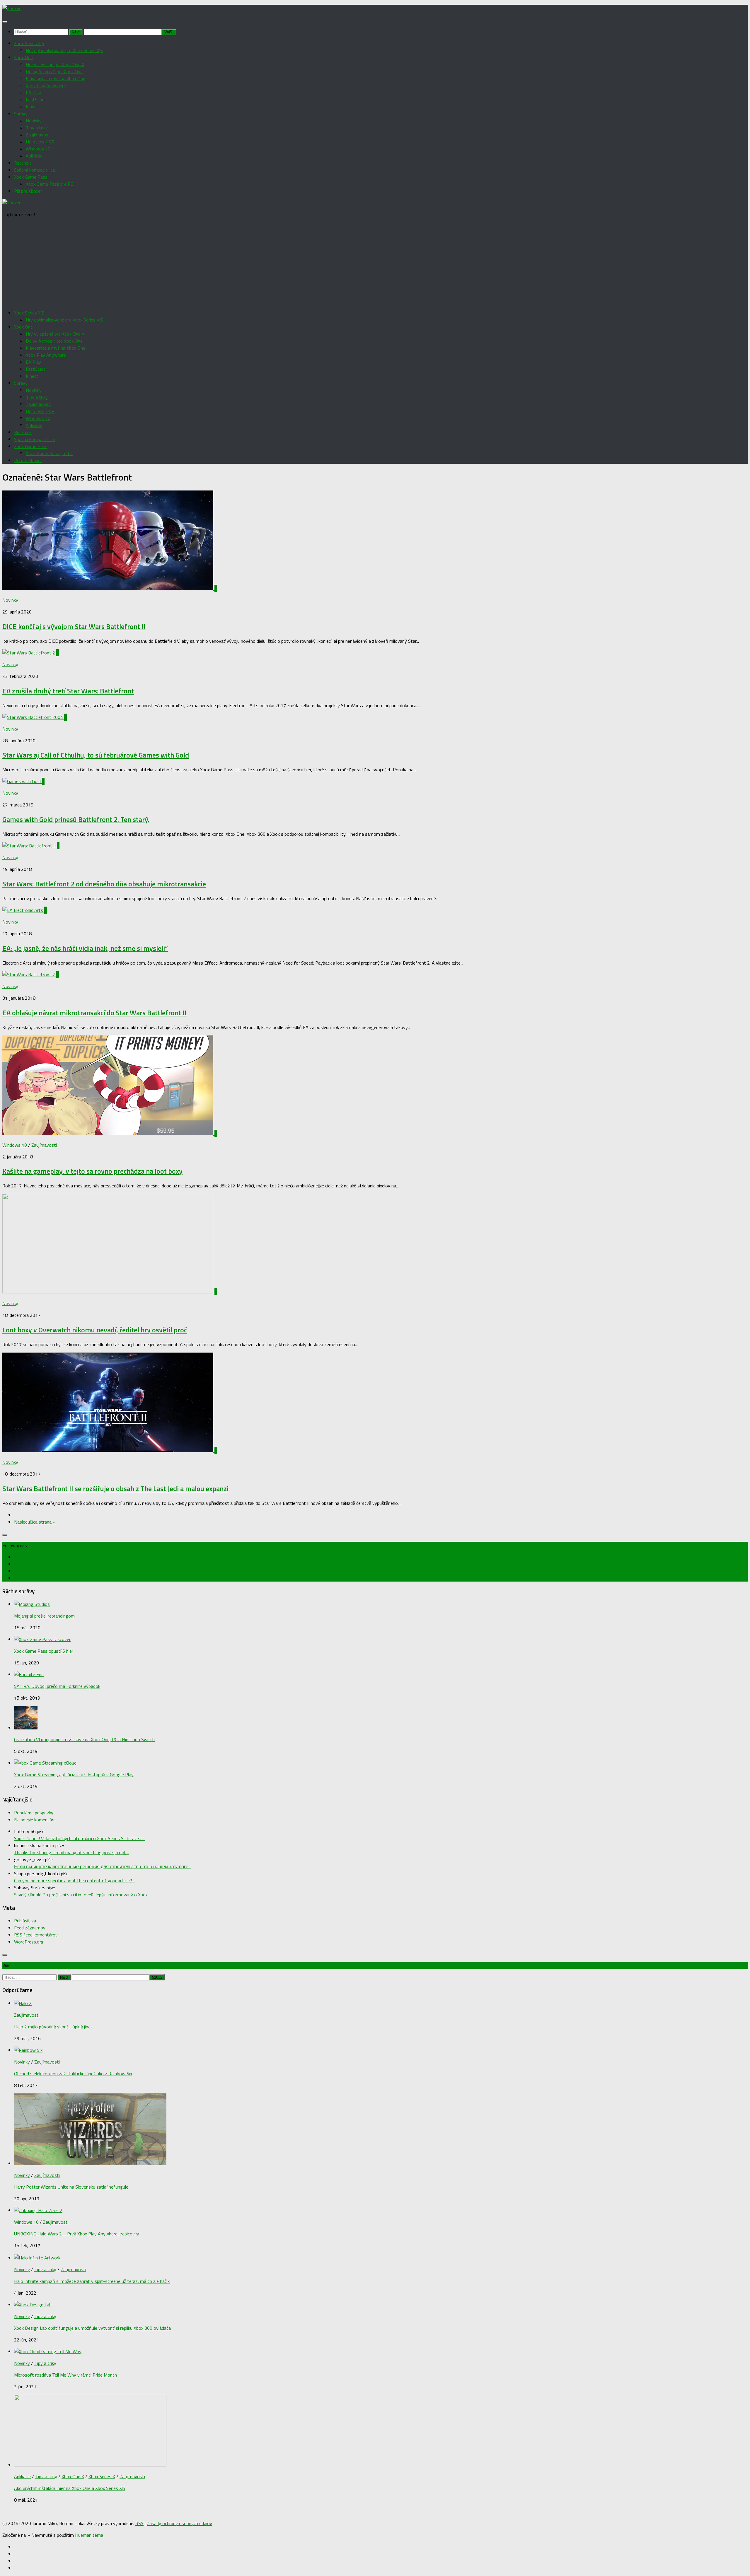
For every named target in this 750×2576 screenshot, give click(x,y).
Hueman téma (89, 2535)
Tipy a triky (37, 128)
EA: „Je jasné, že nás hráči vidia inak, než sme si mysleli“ (85, 948)
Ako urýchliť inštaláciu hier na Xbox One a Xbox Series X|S (70, 2488)
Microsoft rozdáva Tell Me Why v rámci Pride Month (65, 2375)
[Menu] (5, 22)
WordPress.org (29, 1942)
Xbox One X (73, 2476)
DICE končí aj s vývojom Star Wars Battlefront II (74, 626)
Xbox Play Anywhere (46, 86)
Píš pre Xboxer (28, 191)
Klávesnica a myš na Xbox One (56, 78)
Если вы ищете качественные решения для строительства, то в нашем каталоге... (103, 1866)
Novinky (34, 121)
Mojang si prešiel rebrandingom (44, 1616)
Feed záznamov (30, 1928)
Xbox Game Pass (31, 177)
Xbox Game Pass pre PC (49, 184)
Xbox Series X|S (29, 43)
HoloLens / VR (40, 142)
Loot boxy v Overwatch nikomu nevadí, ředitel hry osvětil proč (95, 1330)
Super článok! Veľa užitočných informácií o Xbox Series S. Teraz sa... (80, 1838)
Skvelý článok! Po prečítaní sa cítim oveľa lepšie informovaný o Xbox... (82, 1895)
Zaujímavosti (39, 135)
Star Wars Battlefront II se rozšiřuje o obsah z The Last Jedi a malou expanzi (115, 1488)
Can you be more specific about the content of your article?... (74, 1881)
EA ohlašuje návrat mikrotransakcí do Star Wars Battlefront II (94, 1013)
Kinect (32, 107)
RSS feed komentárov (36, 1935)
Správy (21, 114)
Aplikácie (34, 156)
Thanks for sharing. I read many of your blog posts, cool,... (71, 1852)
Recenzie (23, 163)
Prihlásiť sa (25, 1921)
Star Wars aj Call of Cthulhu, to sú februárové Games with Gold (96, 755)
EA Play (33, 93)
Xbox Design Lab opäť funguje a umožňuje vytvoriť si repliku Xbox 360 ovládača (92, 2328)
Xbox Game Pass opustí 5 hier (44, 1651)
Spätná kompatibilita (34, 170)
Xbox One (23, 57)
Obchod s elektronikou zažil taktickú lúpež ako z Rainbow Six (73, 2074)
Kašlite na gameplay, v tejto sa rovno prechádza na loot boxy (92, 1171)
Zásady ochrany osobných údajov (179, 2523)
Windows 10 (38, 149)
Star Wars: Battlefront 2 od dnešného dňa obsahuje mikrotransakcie (104, 884)
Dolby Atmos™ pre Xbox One (54, 71)
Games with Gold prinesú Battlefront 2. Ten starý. (76, 819)
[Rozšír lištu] (5, 1535)
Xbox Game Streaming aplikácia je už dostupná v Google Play (74, 1775)
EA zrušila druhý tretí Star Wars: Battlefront (68, 691)
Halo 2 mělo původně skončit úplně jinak (53, 2027)
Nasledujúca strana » (35, 1522)
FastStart (36, 100)
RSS (139, 2523)
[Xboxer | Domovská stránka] (11, 8)
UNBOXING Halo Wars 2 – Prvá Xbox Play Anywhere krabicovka (77, 2234)
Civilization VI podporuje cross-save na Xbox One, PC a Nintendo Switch (84, 1739)
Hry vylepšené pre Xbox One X (55, 64)
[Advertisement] (375, 264)
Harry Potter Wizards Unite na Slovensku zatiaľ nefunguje (71, 2187)
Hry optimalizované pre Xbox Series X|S (64, 50)
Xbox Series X (102, 2476)
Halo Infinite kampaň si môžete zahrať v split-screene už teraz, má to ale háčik (92, 2281)
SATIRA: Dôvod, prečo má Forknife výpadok (57, 1686)
